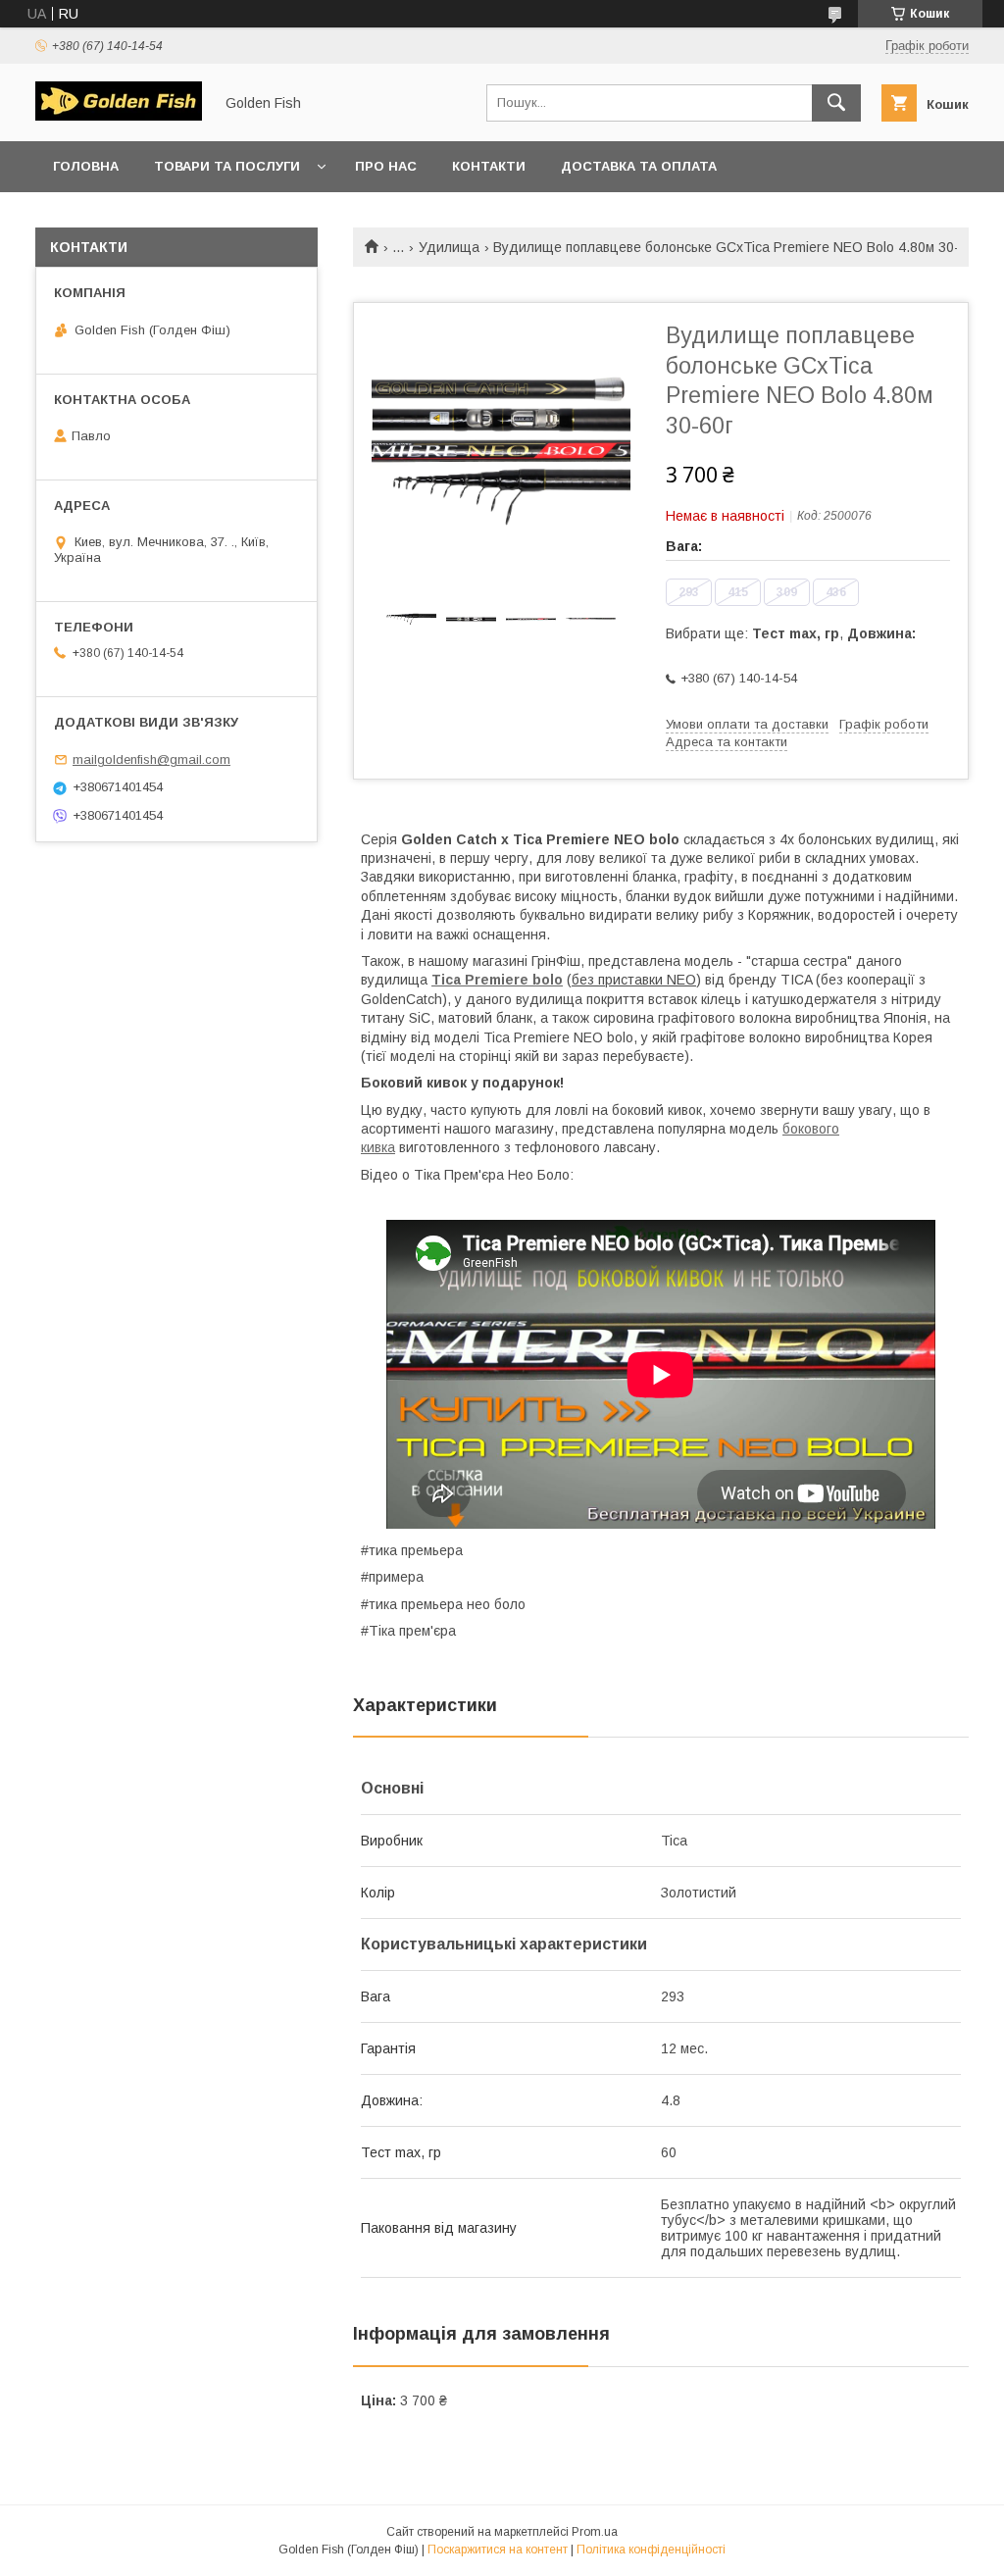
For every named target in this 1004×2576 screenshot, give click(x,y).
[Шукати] (836, 103)
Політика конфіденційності (651, 2550)
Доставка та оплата (639, 166)
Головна (86, 166)
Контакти (489, 166)
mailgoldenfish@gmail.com (151, 759)
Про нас (386, 166)
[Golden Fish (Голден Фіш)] (119, 116)
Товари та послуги (227, 166)
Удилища (449, 247)
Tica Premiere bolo (497, 980)
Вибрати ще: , (791, 633)
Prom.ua (595, 2532)
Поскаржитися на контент (498, 2550)
